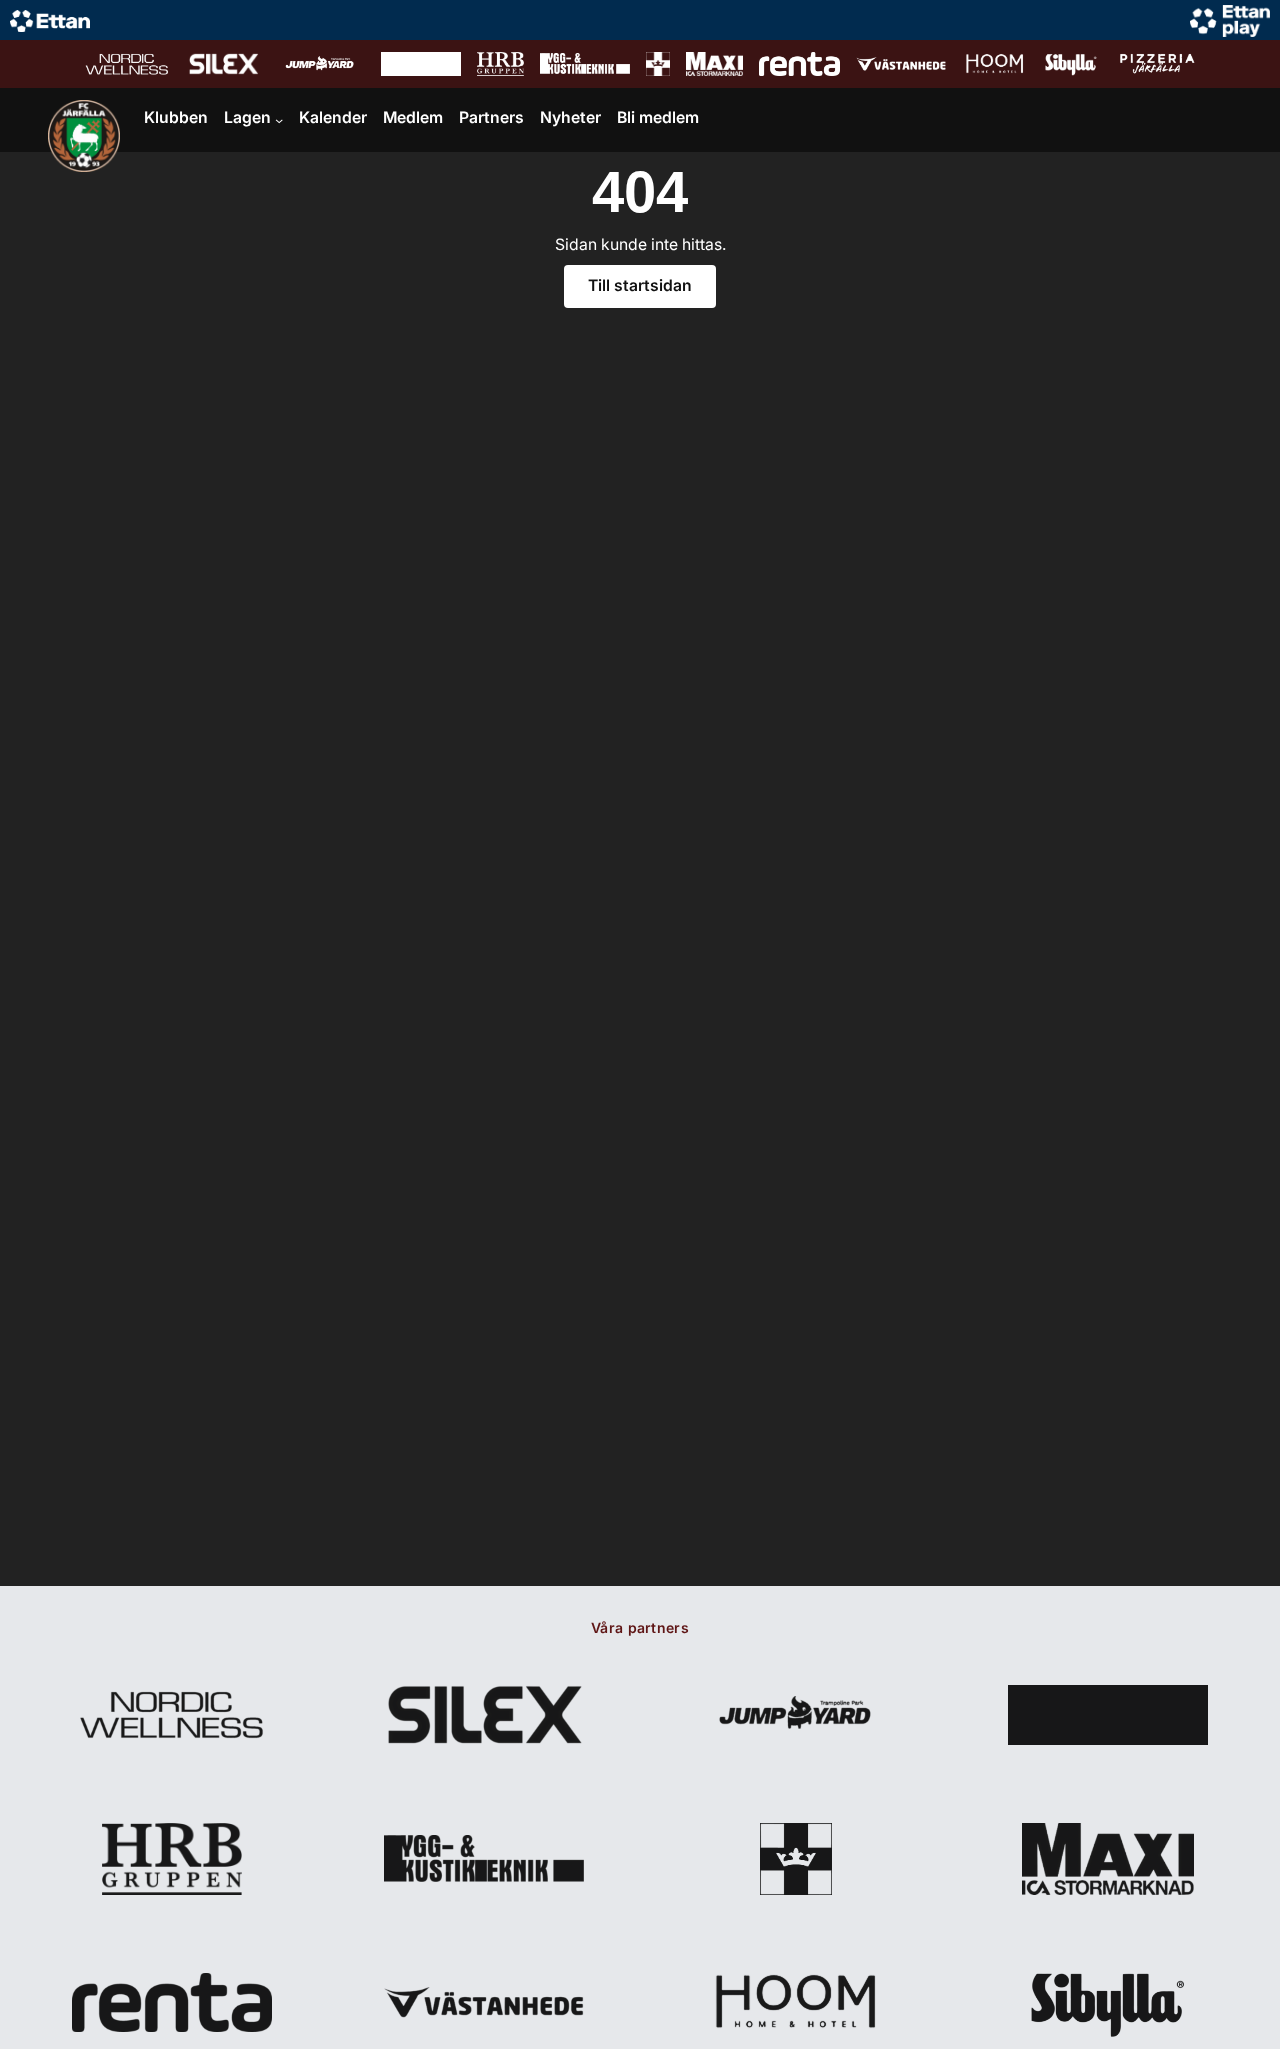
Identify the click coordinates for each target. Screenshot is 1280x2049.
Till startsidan (640, 285)
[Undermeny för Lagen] (279, 120)
